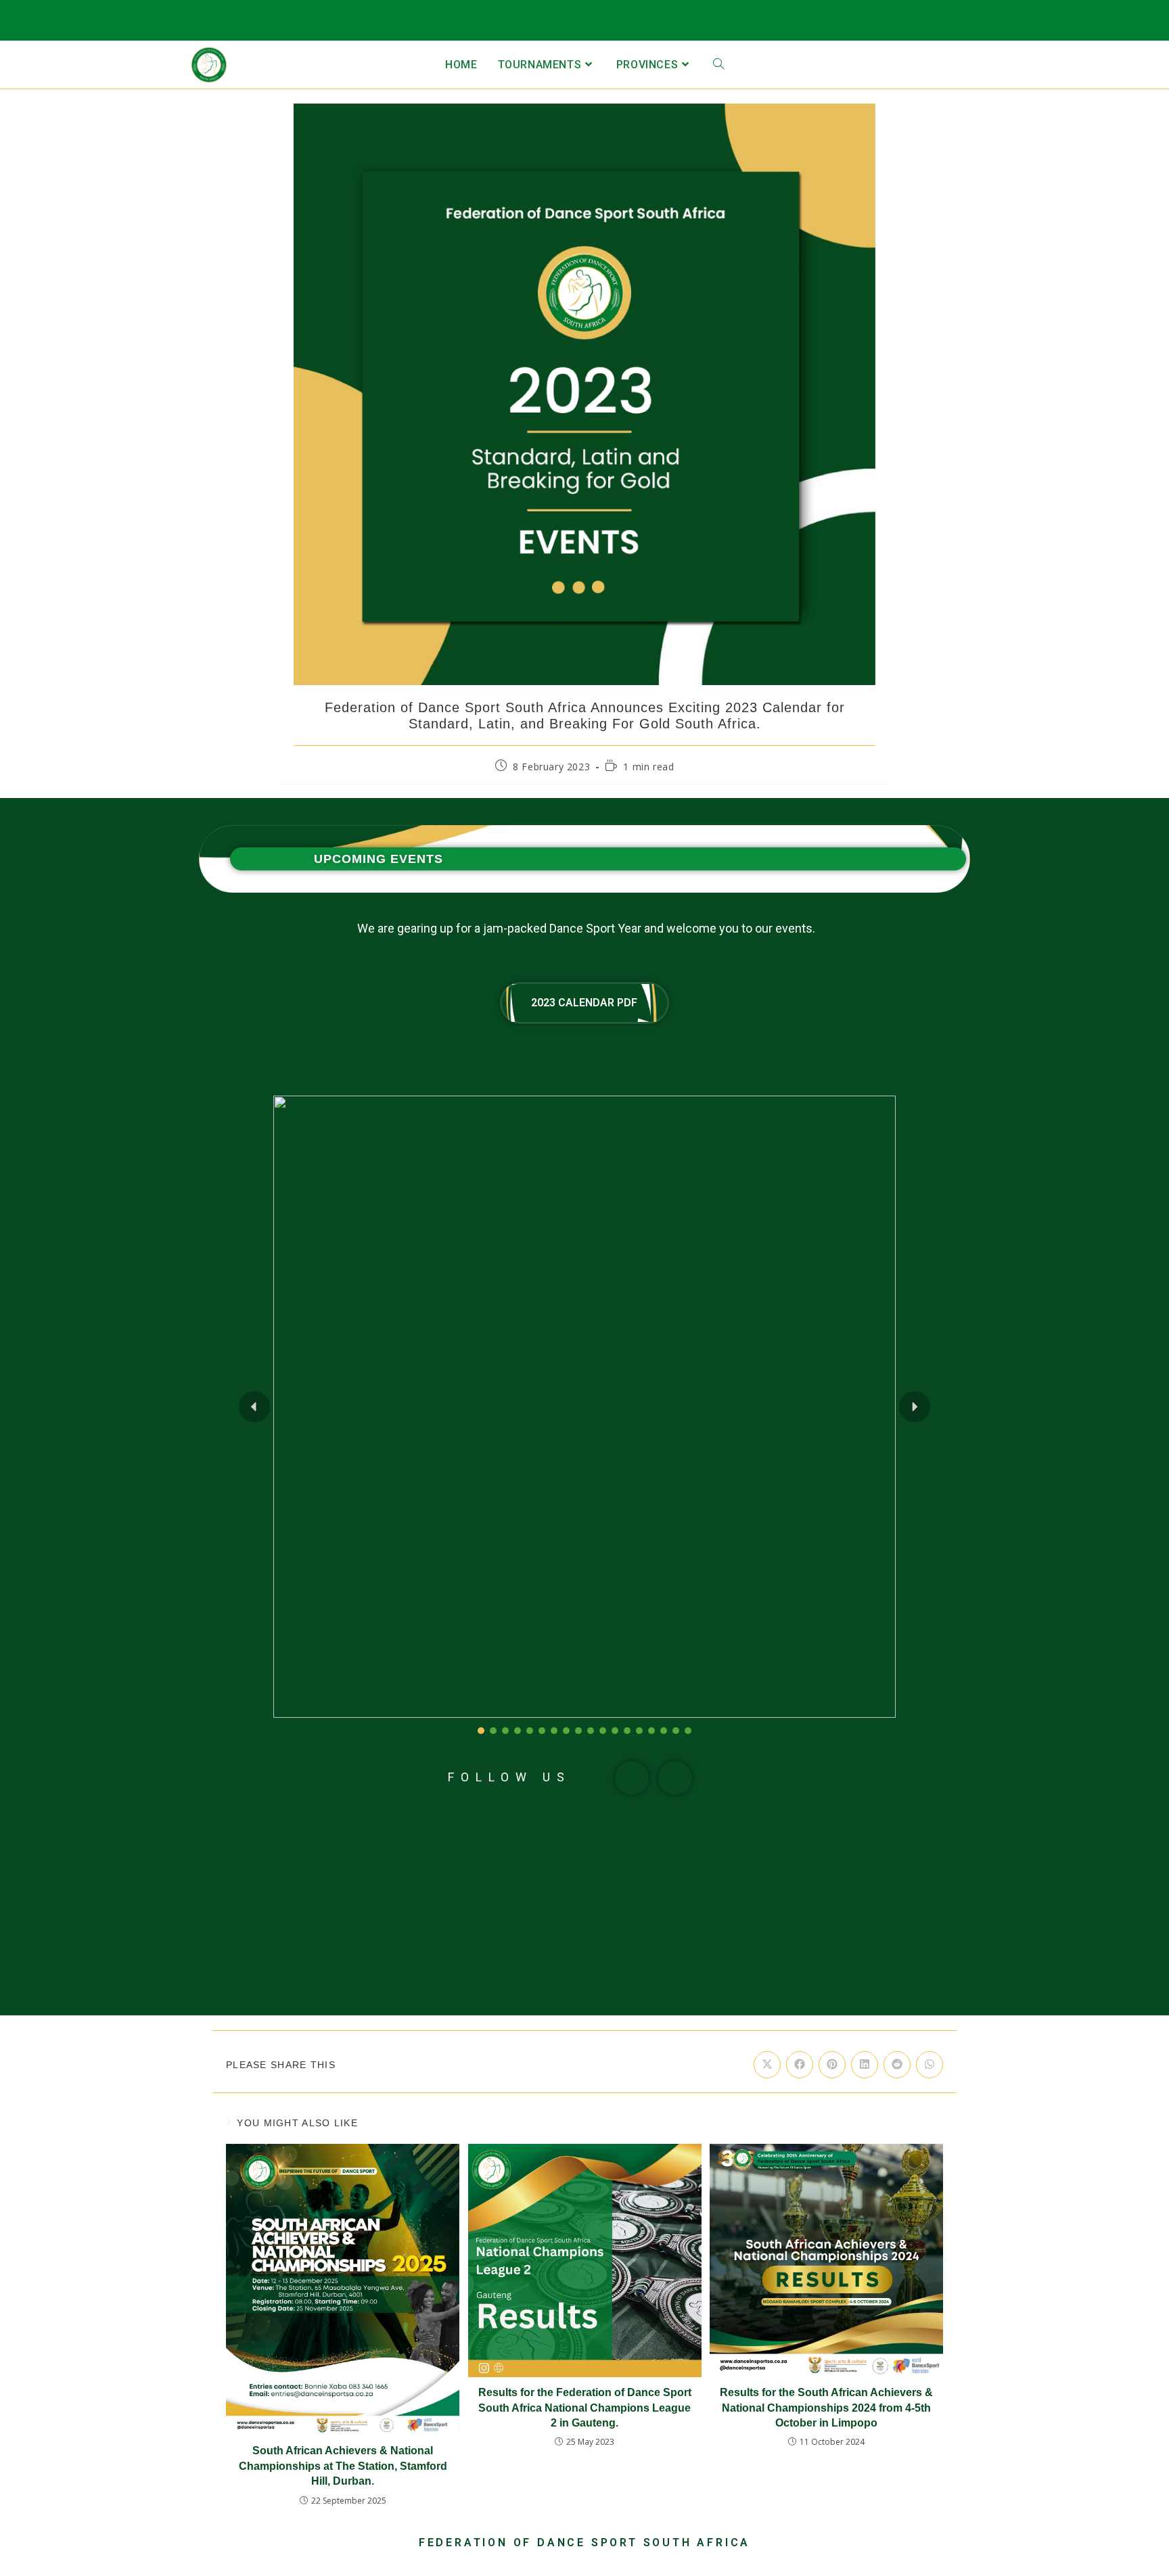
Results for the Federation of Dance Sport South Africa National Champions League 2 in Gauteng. (585, 2408)
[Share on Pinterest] (832, 2065)
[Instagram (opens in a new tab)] (1104, 24)
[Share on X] (767, 2065)
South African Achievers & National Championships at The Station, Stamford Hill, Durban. (343, 2466)
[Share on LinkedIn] (865, 2065)
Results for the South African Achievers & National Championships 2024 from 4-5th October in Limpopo (826, 2408)
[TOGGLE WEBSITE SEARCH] (718, 65)
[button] (254, 1407)
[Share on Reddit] (897, 2065)
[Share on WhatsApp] (930, 2065)
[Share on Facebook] (800, 2065)
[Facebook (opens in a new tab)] (1082, 24)
